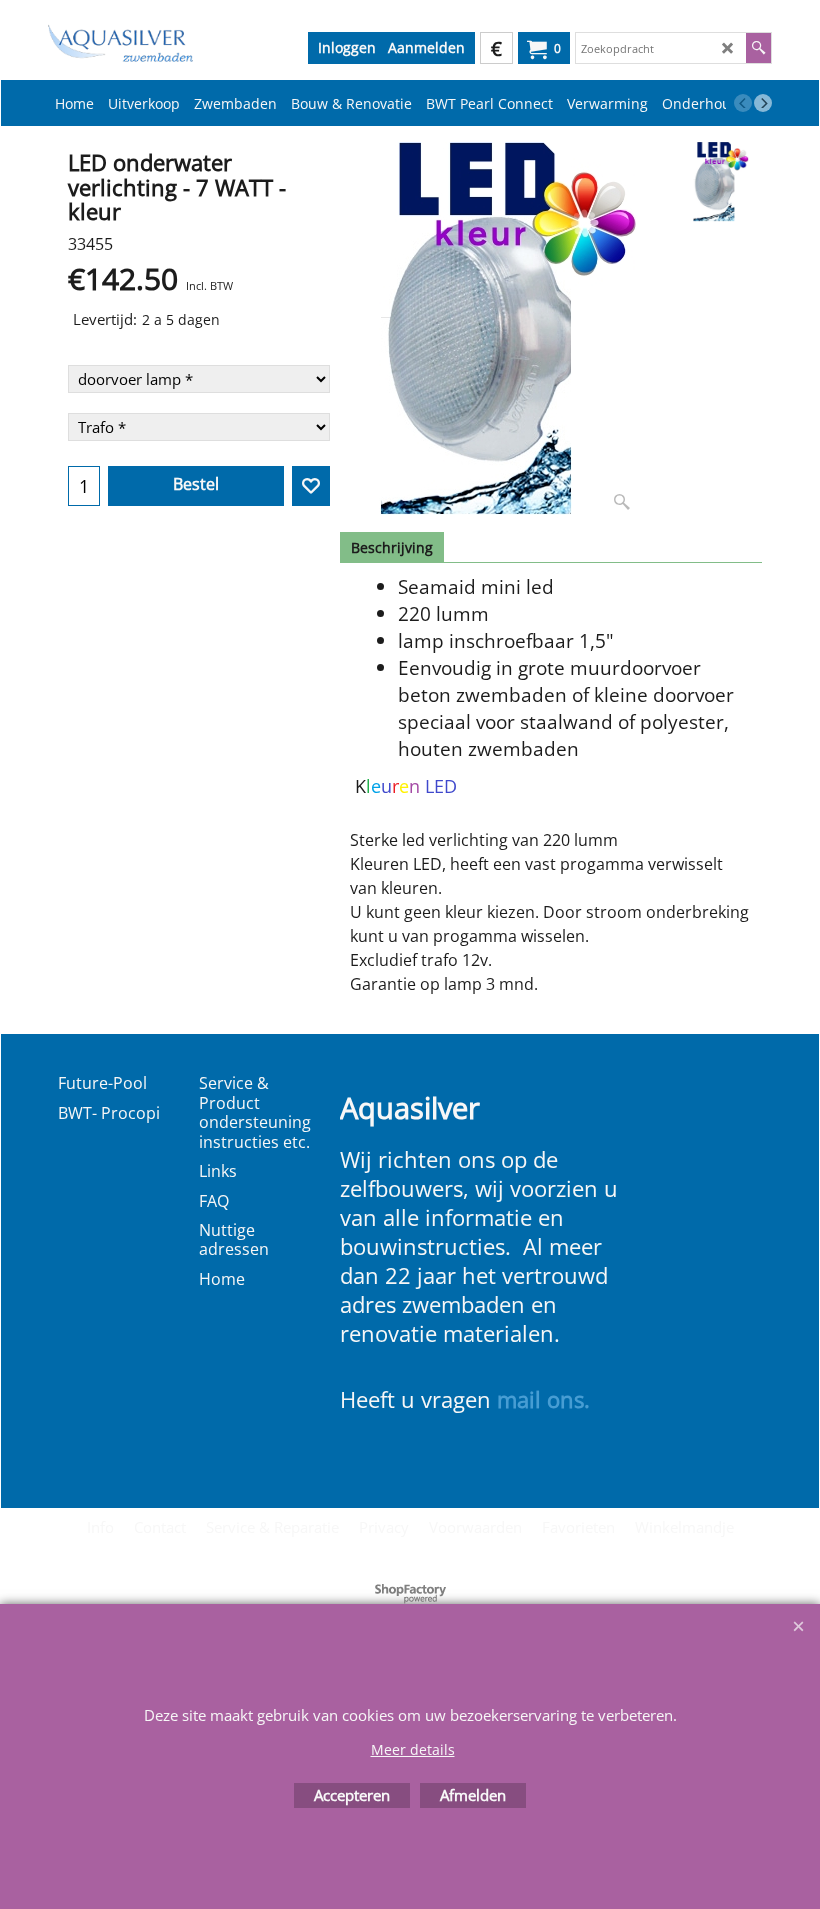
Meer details (413, 1749)
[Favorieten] (311, 486)
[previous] (743, 103)
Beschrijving (392, 547)
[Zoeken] (758, 48)
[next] (763, 103)
